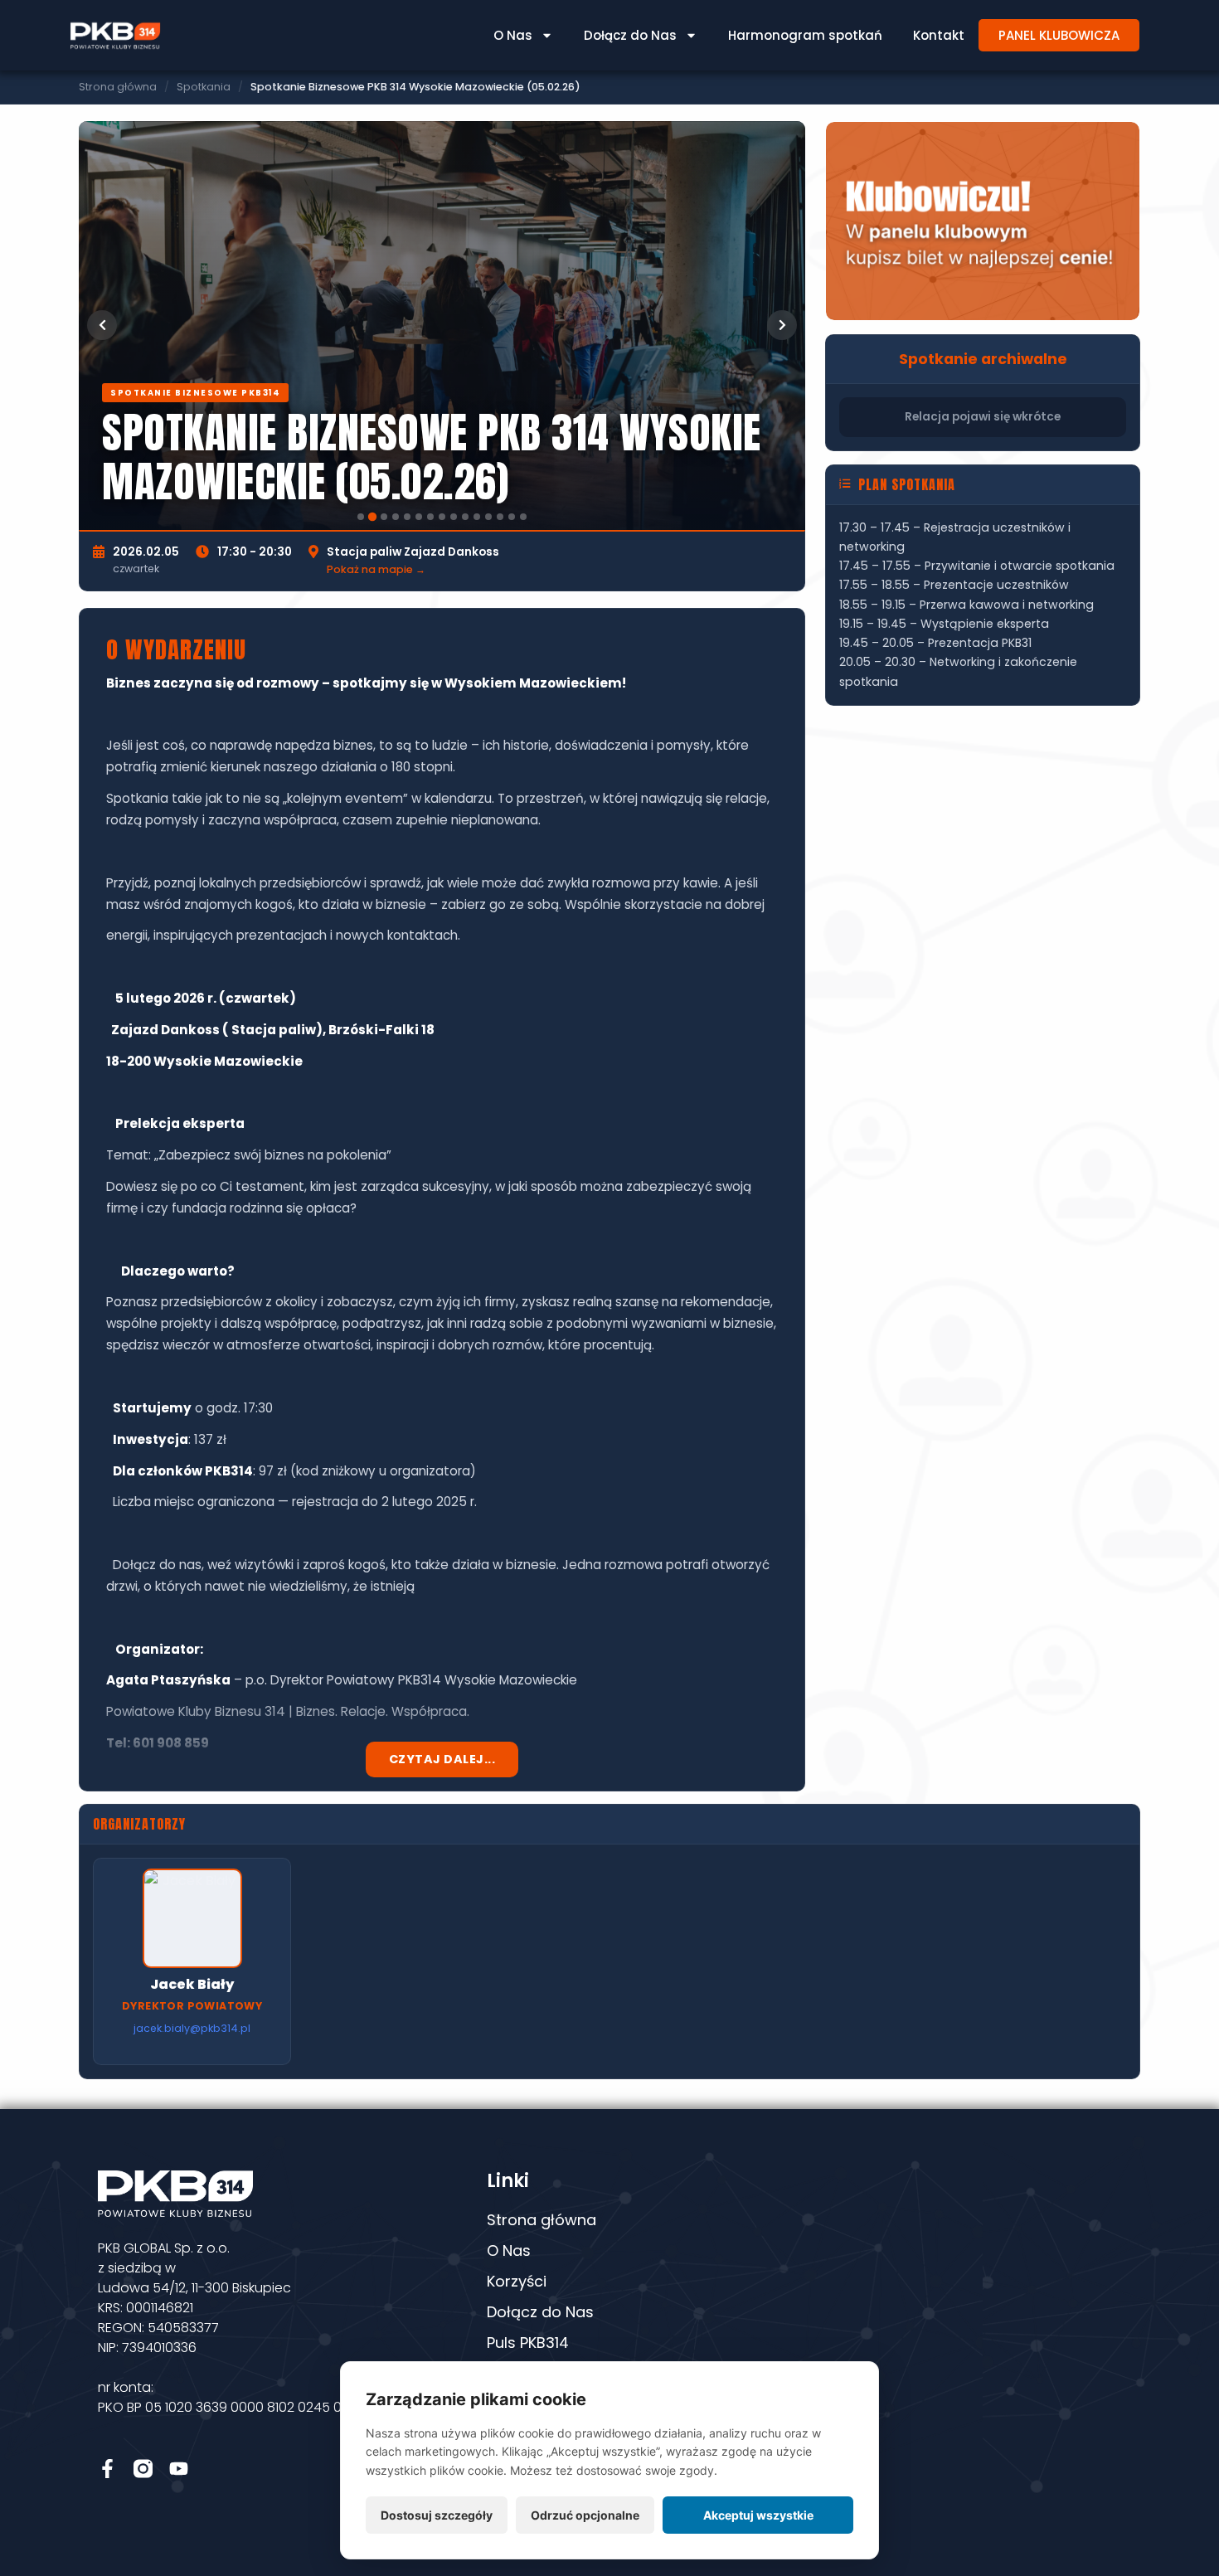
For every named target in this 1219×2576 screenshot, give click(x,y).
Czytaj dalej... (442, 1759)
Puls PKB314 (528, 2343)
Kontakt (939, 35)
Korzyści (517, 2281)
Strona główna (118, 87)
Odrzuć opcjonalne (585, 2515)
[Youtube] (179, 2469)
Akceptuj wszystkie (758, 2515)
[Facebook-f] (107, 2469)
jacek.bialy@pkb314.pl (192, 2028)
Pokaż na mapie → (376, 569)
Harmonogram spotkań (805, 35)
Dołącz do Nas (630, 35)
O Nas (513, 35)
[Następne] (782, 325)
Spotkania (204, 87)
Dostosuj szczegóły (437, 2515)
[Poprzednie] (102, 325)
